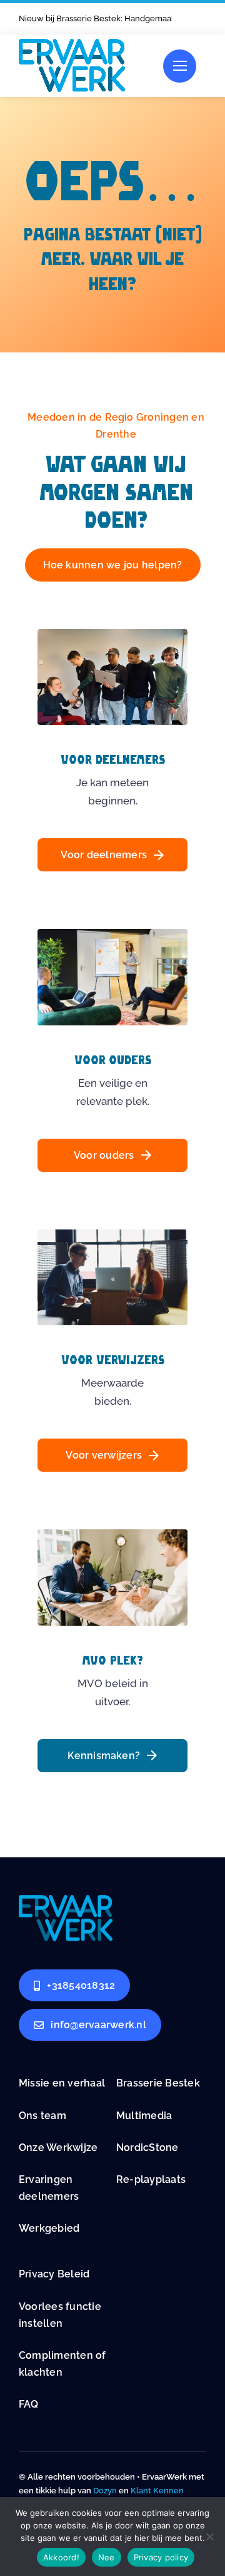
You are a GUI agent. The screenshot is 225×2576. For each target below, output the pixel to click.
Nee (107, 2557)
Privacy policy (161, 2557)
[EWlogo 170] (72, 44)
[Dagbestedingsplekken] (66, 1900)
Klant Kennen (157, 2491)
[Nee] (209, 2537)
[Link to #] (180, 66)
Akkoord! (61, 2557)
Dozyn (105, 2491)
